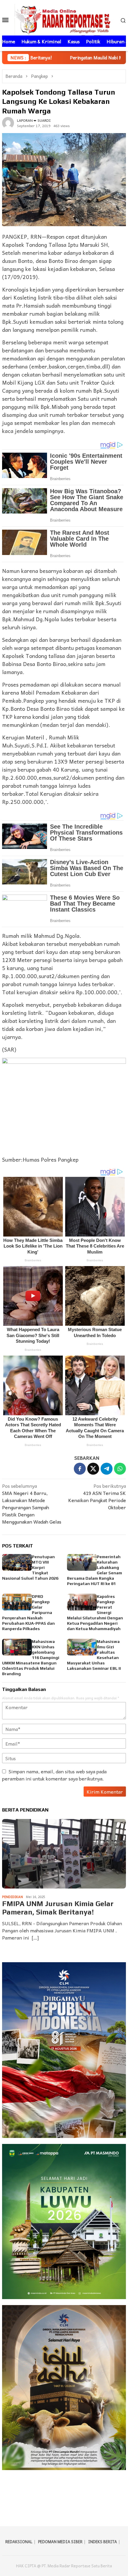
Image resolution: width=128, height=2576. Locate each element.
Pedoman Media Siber (60, 2542)
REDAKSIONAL (19, 2542)
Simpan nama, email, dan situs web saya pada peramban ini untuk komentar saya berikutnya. (54, 1775)
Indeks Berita (103, 2542)
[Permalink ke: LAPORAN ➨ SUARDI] (8, 122)
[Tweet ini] (93, 1469)
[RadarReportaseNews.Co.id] (64, 19)
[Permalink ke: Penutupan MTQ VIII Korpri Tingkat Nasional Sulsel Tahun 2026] (17, 1562)
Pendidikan (13, 1897)
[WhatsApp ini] (120, 1469)
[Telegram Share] (107, 1469)
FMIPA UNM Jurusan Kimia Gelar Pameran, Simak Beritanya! (58, 1908)
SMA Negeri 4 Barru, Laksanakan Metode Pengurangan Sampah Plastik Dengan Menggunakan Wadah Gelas (32, 1504)
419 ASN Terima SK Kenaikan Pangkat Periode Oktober (97, 1497)
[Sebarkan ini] (80, 1469)
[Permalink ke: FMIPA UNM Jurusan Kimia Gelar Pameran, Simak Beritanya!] (64, 1854)
